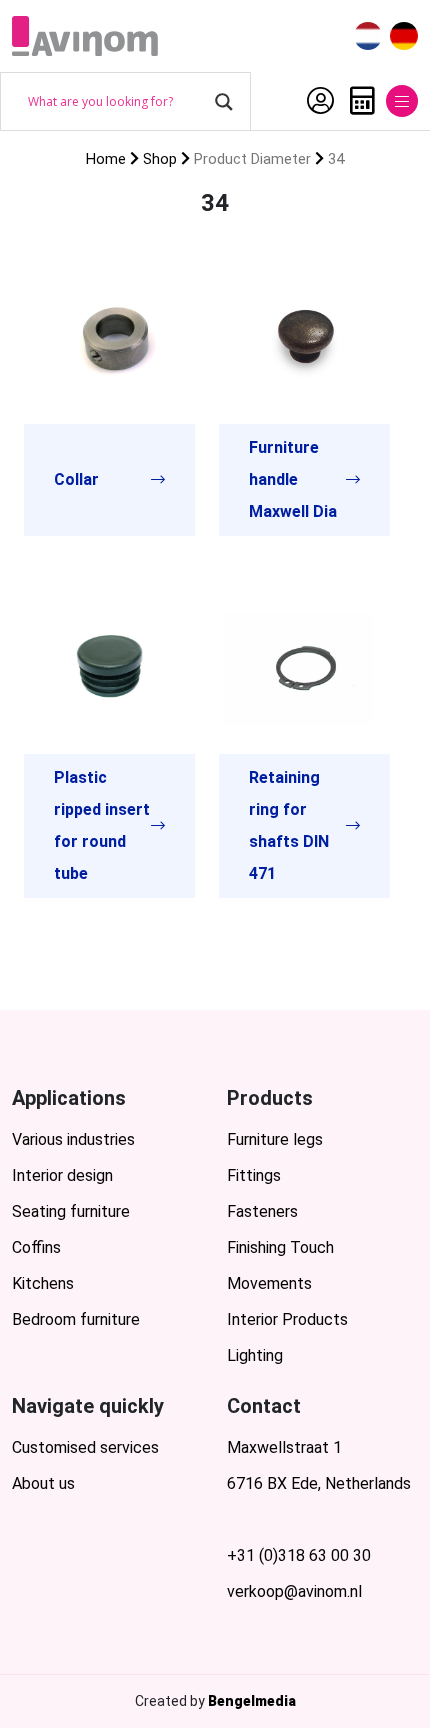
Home (106, 159)
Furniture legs (275, 1139)
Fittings (254, 1175)
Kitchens (43, 1283)
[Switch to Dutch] (368, 36)
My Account (315, 101)
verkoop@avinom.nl (294, 1591)
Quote (357, 101)
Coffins (36, 1247)
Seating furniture (71, 1211)
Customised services (85, 1447)
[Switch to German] (404, 36)
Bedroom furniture (76, 1319)
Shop (160, 159)
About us (43, 1483)
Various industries (73, 1139)
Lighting (255, 1355)
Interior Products (287, 1319)
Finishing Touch (280, 1247)
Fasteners (262, 1211)
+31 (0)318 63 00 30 (299, 1555)
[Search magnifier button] (224, 102)
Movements (269, 1283)
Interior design (62, 1175)
